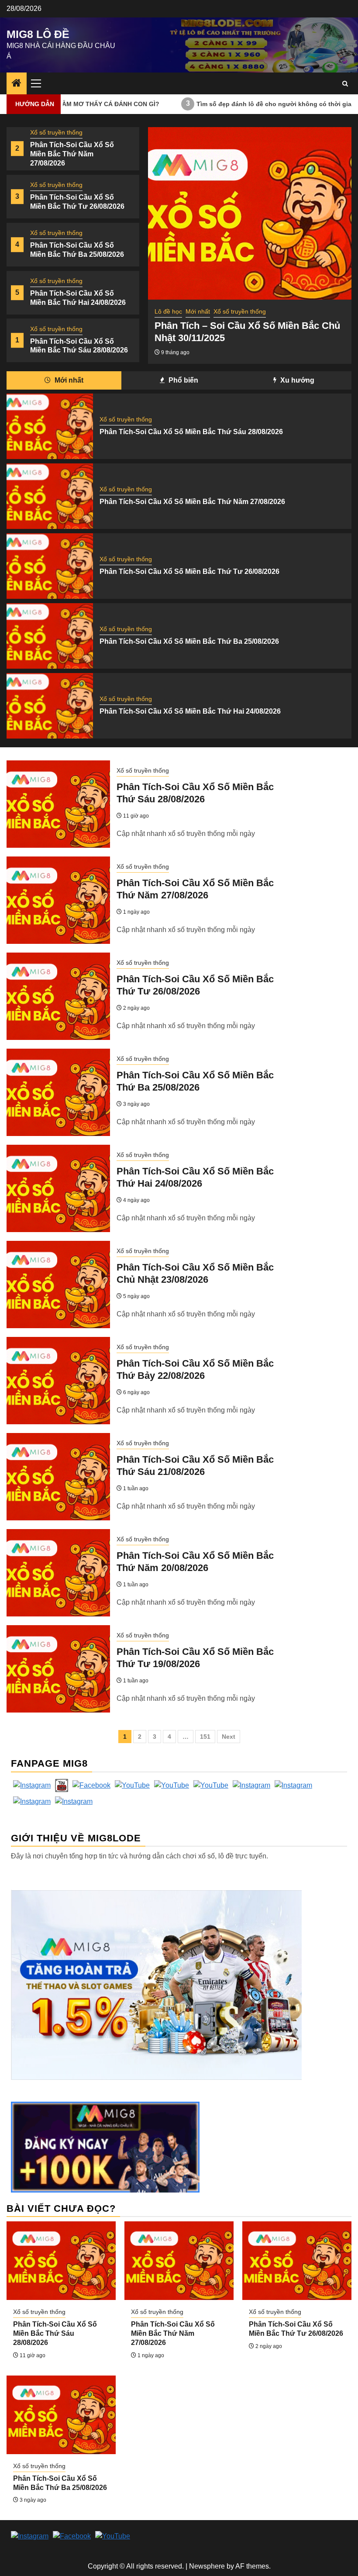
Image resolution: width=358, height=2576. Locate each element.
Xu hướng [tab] (296, 380)
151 (205, 1737)
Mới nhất (198, 311)
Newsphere (207, 2566)
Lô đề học (168, 311)
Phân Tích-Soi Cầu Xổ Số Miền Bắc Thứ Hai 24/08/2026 (190, 711)
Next (229, 1737)
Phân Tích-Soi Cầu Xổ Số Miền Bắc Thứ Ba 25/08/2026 (189, 641)
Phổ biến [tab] (182, 380)
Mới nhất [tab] (68, 380)
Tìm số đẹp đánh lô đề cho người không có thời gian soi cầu (226, 104)
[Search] (345, 84)
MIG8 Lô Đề (38, 34)
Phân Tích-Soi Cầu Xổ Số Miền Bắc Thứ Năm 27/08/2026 (72, 154)
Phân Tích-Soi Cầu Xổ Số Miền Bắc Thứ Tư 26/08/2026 (189, 571)
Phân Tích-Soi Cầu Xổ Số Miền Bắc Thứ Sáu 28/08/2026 (191, 432)
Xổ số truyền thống (56, 132)
